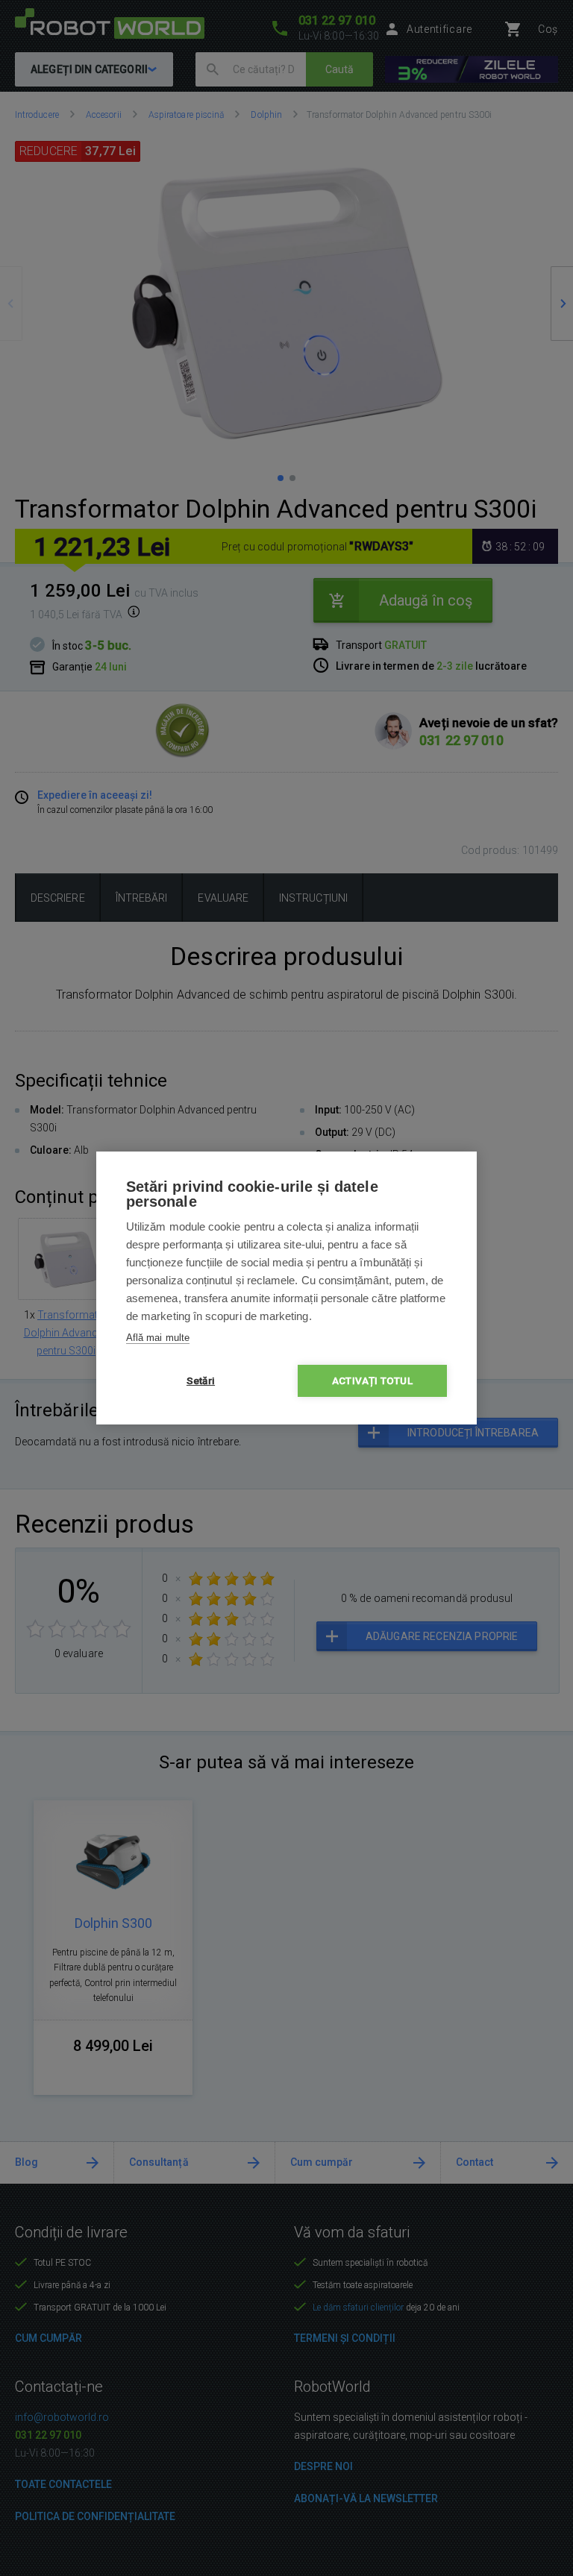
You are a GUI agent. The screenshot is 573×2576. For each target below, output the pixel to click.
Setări (201, 1380)
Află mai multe (158, 1338)
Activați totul (372, 1380)
